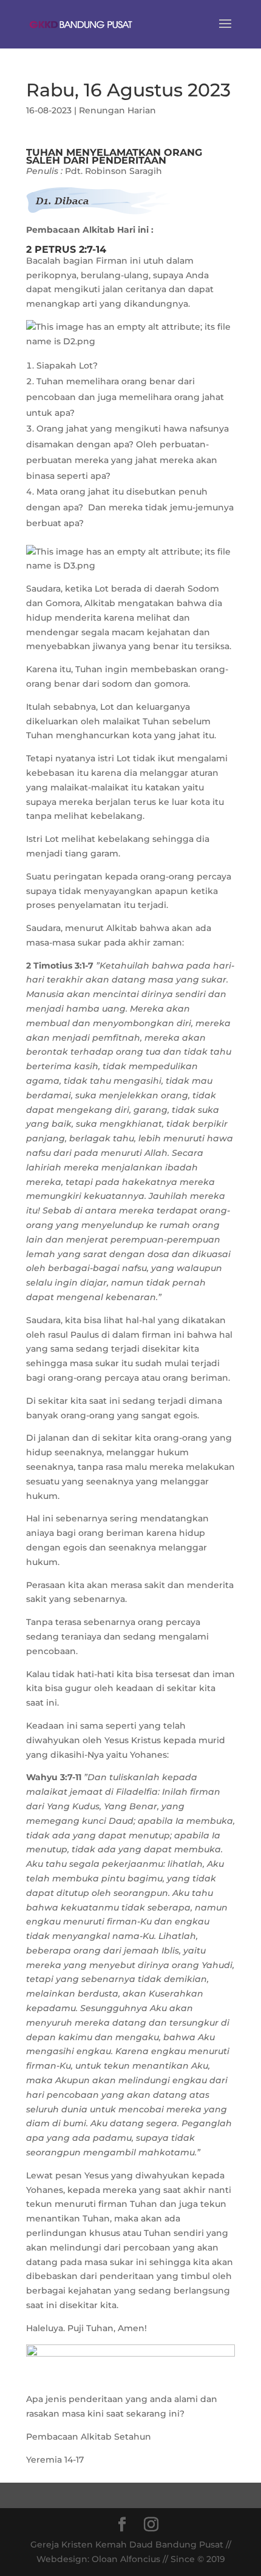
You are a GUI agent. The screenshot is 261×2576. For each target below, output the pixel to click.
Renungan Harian (117, 110)
